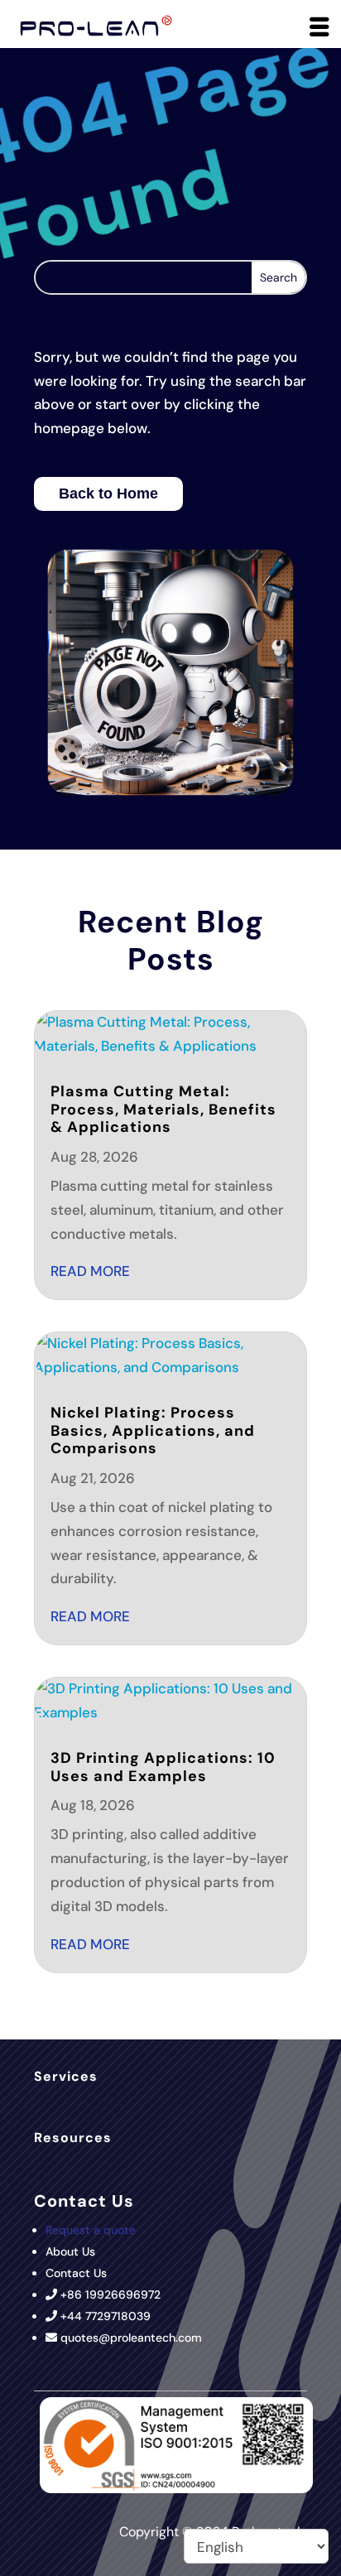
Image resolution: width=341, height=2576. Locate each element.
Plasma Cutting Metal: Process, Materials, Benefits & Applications (163, 1109)
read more (90, 1271)
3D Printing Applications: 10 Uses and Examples (163, 1767)
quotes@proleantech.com (131, 2338)
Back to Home (108, 494)
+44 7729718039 (106, 2316)
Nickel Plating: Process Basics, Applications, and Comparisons (153, 1430)
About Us (70, 2251)
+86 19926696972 (110, 2294)
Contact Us (76, 2273)
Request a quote (91, 2230)
